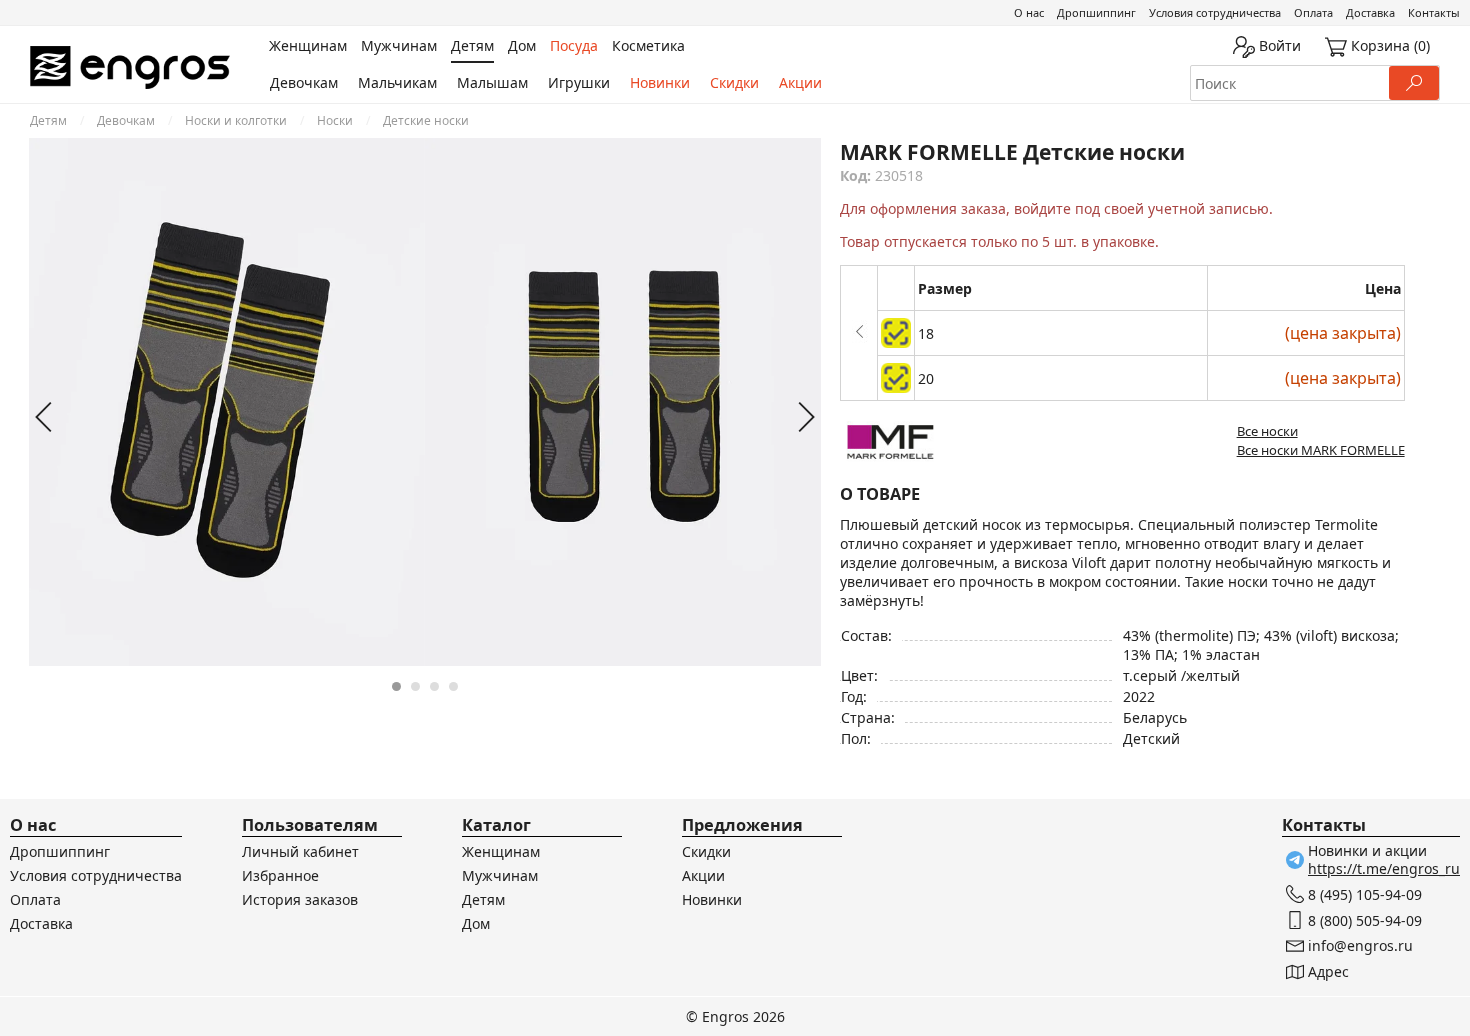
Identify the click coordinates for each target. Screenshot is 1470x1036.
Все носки (1267, 431)
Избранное (280, 875)
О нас (1029, 12)
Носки (335, 120)
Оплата (1313, 12)
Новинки (660, 82)
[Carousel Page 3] (434, 686)
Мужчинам (500, 875)
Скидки (734, 82)
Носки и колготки (236, 120)
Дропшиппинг (1096, 12)
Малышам (492, 82)
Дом (476, 923)
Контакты (1434, 12)
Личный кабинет (300, 851)
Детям (48, 120)
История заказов (300, 899)
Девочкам (304, 82)
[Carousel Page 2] (415, 686)
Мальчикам (397, 82)
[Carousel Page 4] (453, 686)
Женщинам (501, 851)
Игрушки (579, 82)
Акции (800, 82)
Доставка (1370, 12)
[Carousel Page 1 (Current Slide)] (396, 686)
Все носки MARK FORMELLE (1321, 450)
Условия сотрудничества (1215, 12)
